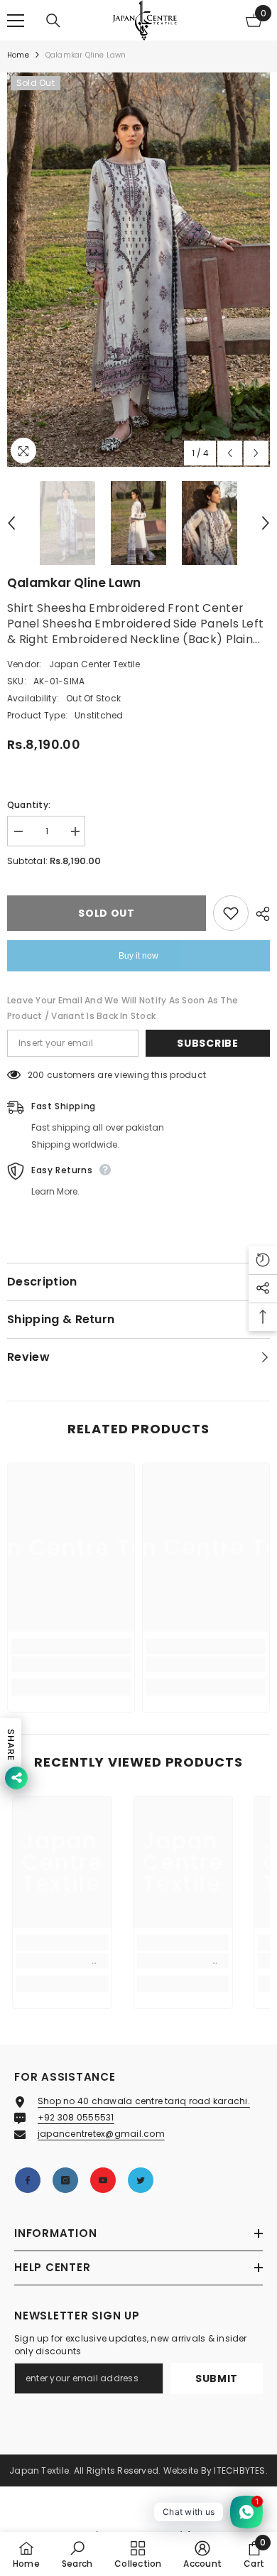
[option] (138, 270)
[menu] (16, 21)
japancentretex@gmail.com (101, 2134)
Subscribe (207, 1043)
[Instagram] (65, 2180)
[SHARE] (259, 914)
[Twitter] (141, 2180)
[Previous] (230, 453)
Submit (217, 2378)
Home (18, 55)
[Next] (256, 453)
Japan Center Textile (95, 664)
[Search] (53, 21)
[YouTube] (103, 2180)
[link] (71, 1664)
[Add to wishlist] (231, 913)
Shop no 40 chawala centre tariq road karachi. (144, 2101)
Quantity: (29, 805)
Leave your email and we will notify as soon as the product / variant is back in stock (123, 1008)
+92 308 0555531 (76, 2117)
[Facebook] (28, 2180)
